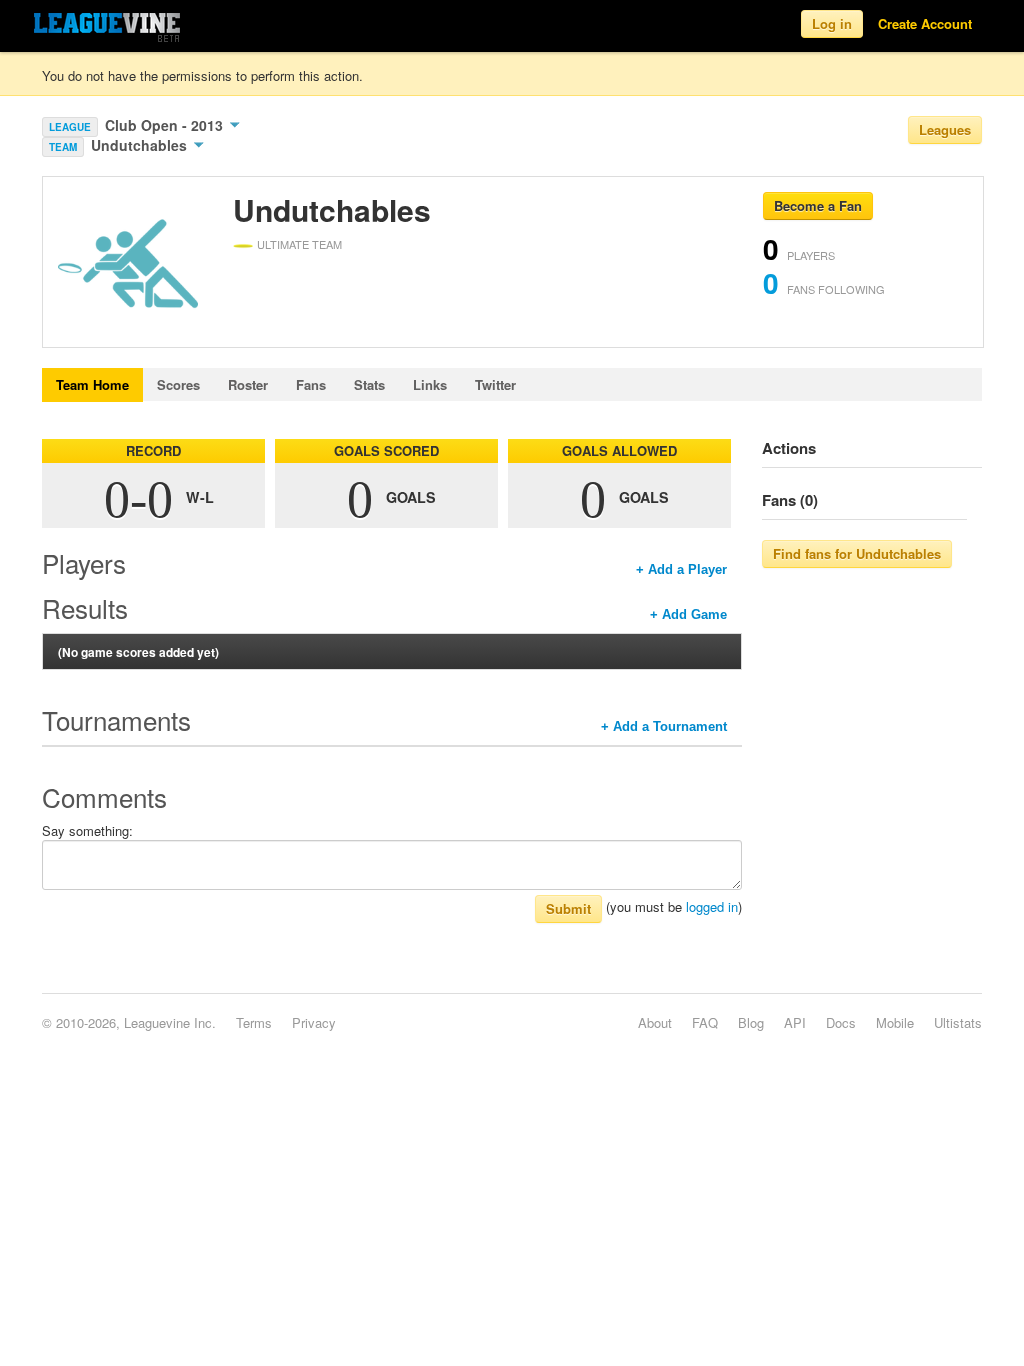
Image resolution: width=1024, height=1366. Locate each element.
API (795, 1022)
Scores (178, 384)
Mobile (895, 1022)
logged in (712, 906)
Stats (369, 384)
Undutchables (141, 145)
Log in (832, 23)
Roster (248, 384)
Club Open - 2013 (166, 125)
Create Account (925, 23)
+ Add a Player (681, 569)
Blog (751, 1022)
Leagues (945, 129)
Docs (841, 1022)
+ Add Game (688, 614)
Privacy (314, 1022)
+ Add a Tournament (664, 726)
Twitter (495, 384)
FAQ (705, 1022)
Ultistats (958, 1022)
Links (430, 384)
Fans (311, 384)
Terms (254, 1022)
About (655, 1022)
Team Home (92, 384)
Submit (568, 908)
